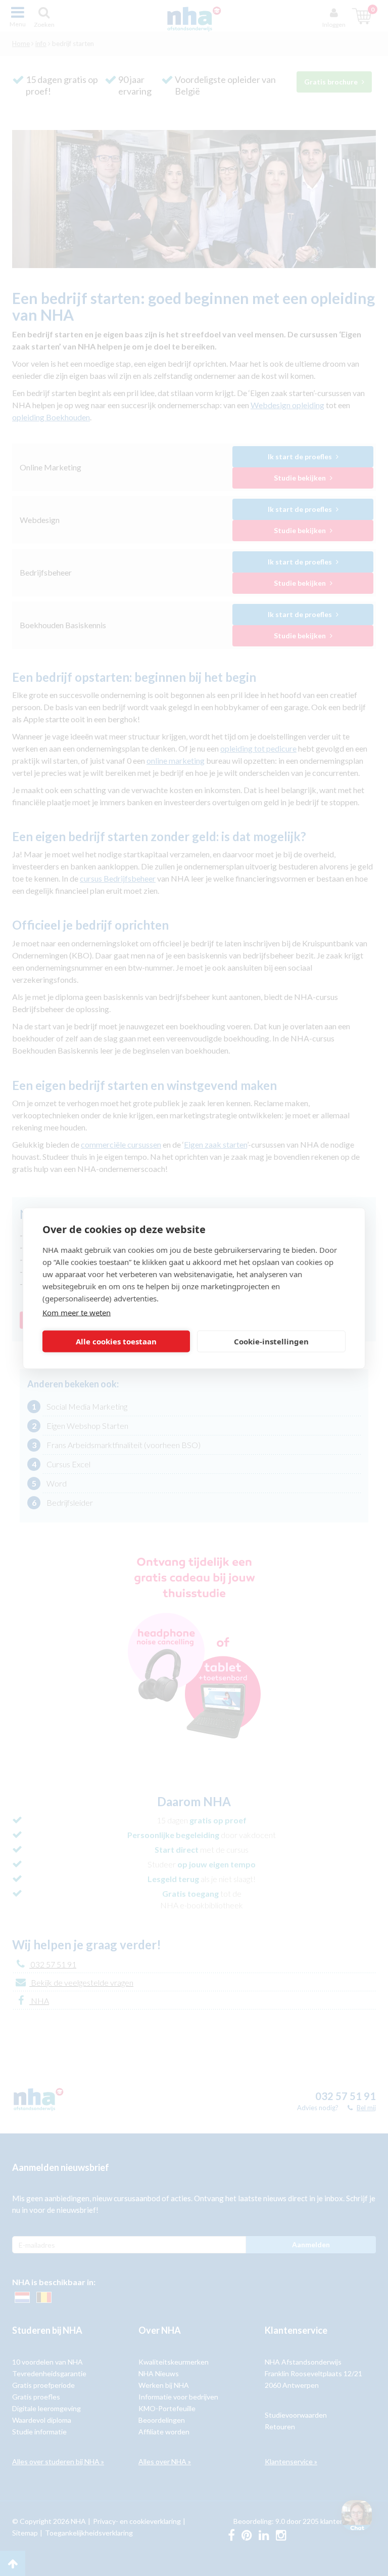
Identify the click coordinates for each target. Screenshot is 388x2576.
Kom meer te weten (77, 1312)
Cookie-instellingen (271, 1341)
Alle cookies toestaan (116, 1341)
